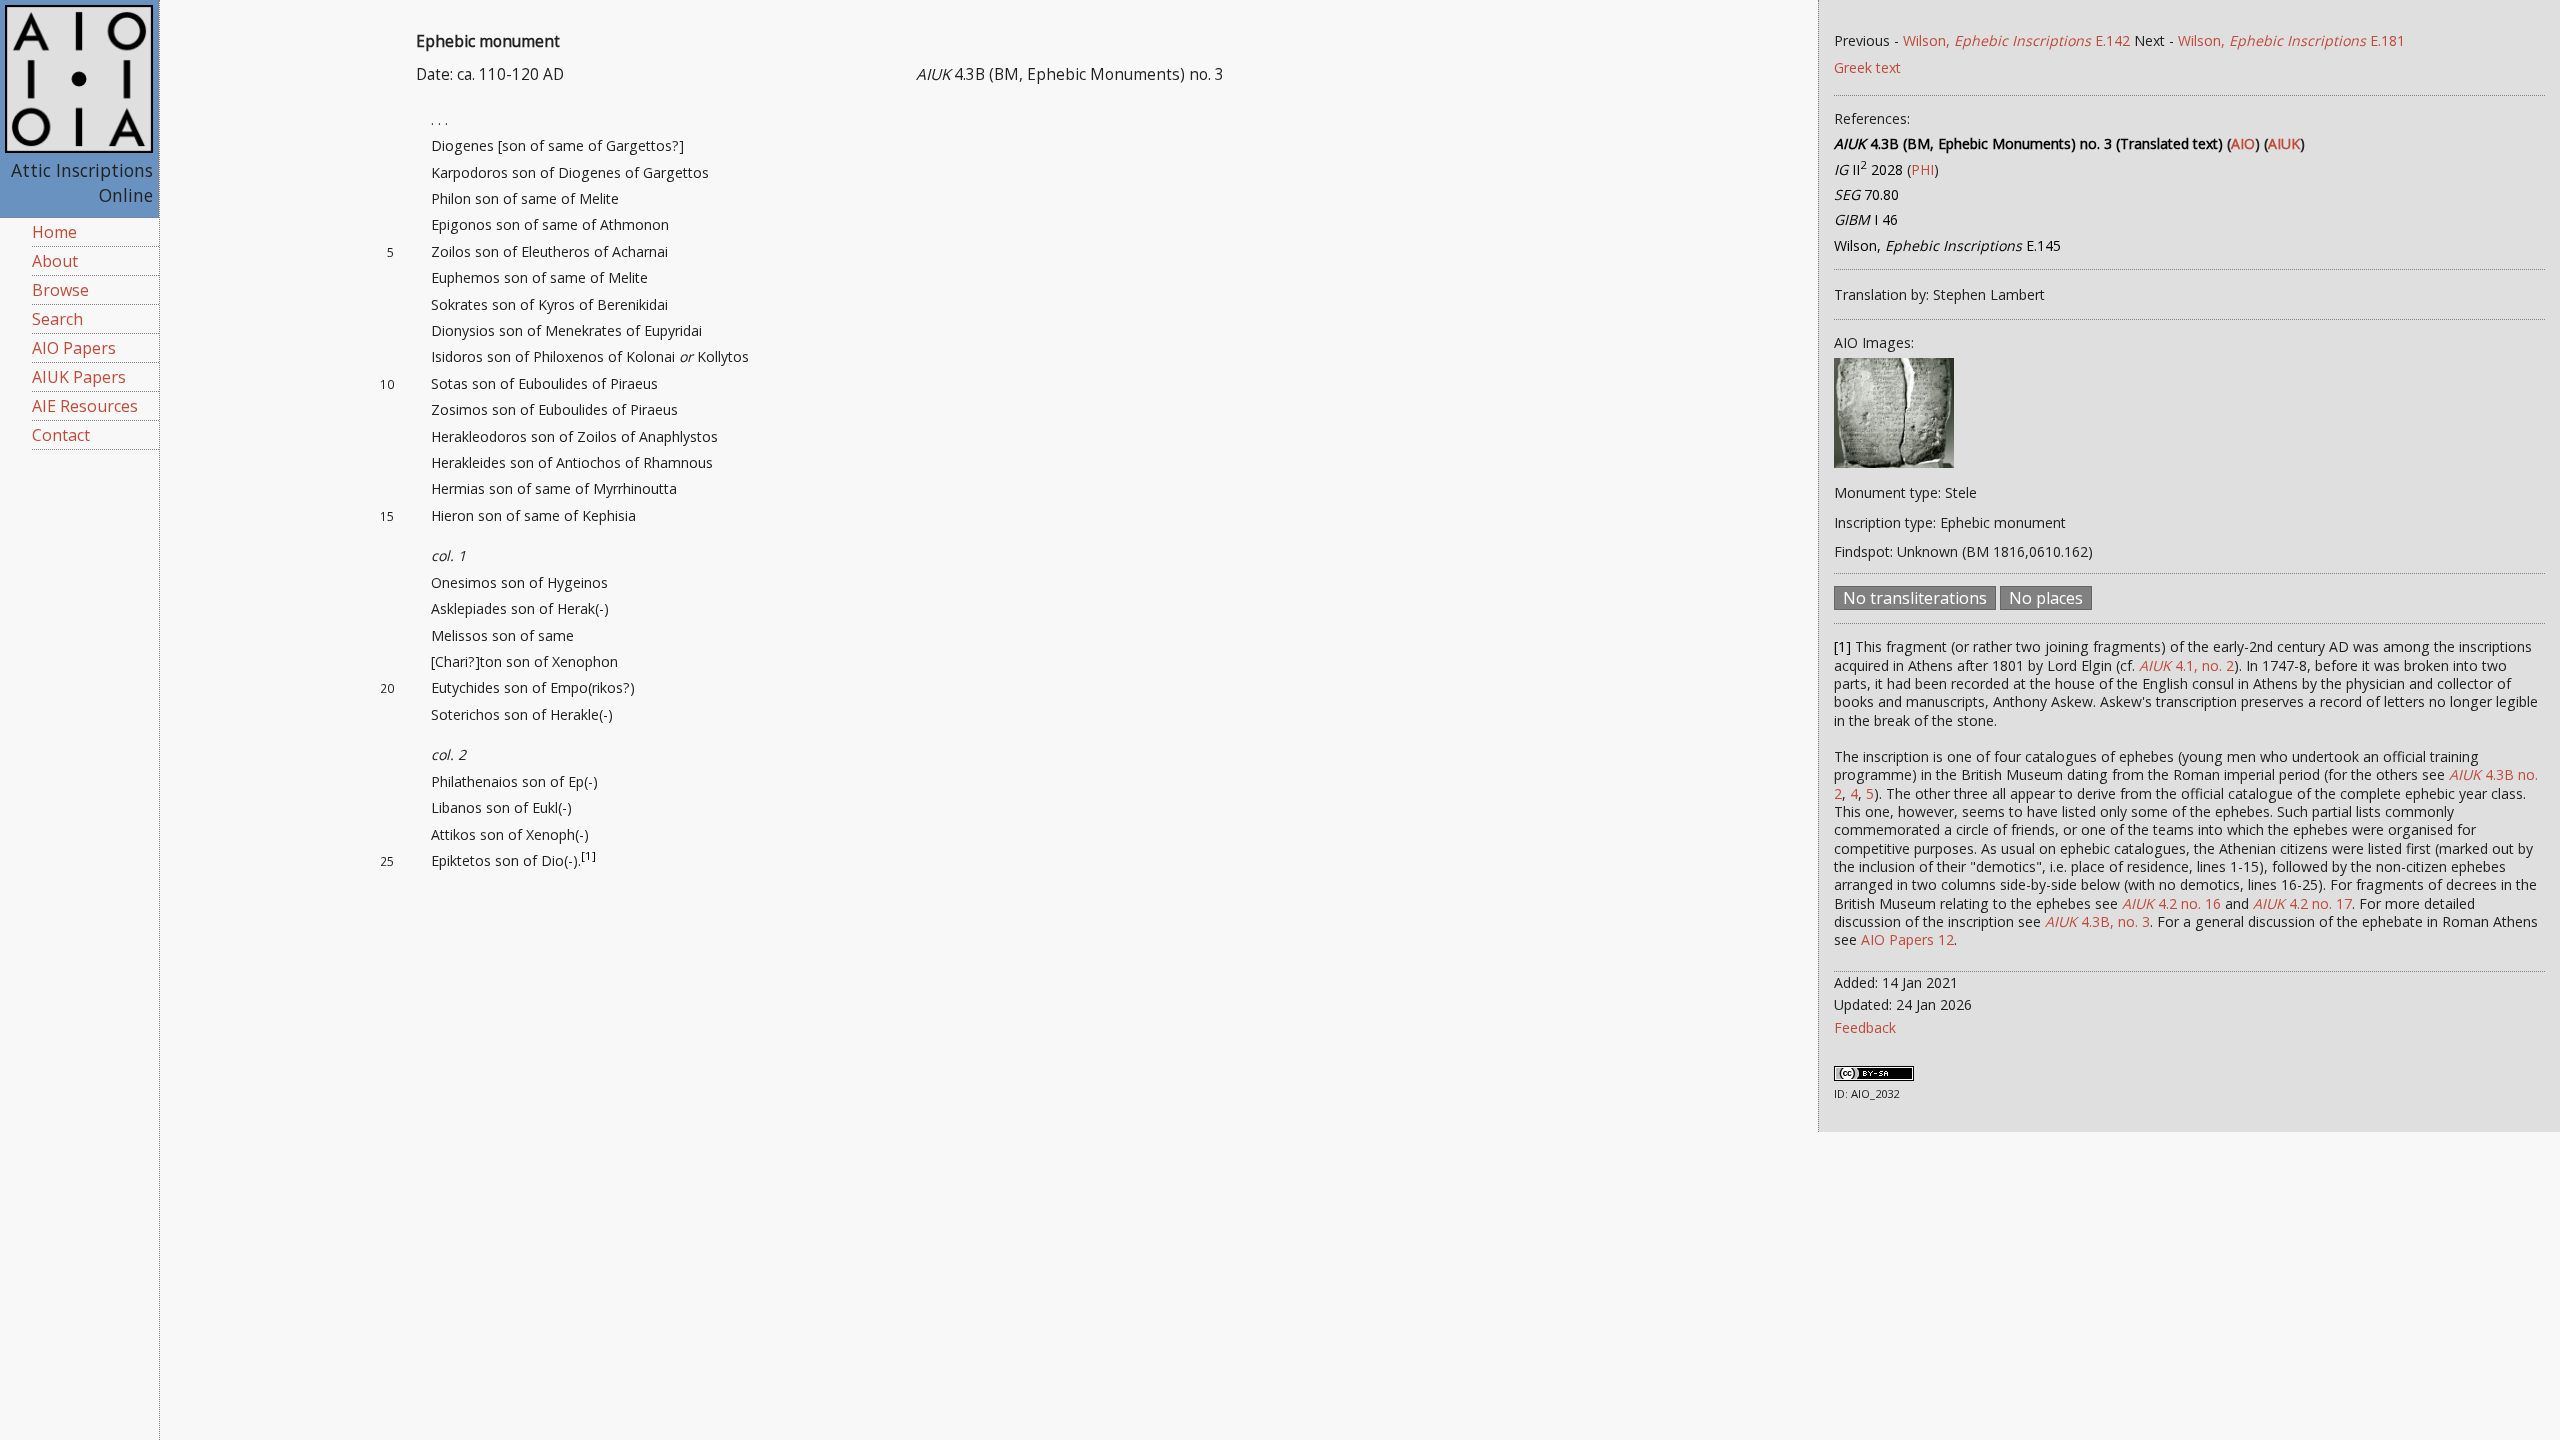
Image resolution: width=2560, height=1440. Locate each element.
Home (54, 232)
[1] (588, 855)
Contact (61, 435)
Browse (60, 290)
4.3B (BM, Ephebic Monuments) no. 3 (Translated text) (2028, 143)
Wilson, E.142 (2016, 40)
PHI (1922, 169)
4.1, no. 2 (2186, 665)
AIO (2243, 143)
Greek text (1867, 67)
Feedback (1865, 1027)
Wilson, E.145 (1947, 245)
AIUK (2284, 143)
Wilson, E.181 (2291, 40)
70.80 (1866, 194)
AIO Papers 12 (1907, 939)
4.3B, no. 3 (2097, 921)
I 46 (1866, 219)
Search (57, 319)
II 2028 (1868, 169)
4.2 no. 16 (2171, 903)
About (55, 261)
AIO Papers (74, 348)
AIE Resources (85, 406)
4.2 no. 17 (2302, 903)
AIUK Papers (79, 377)
